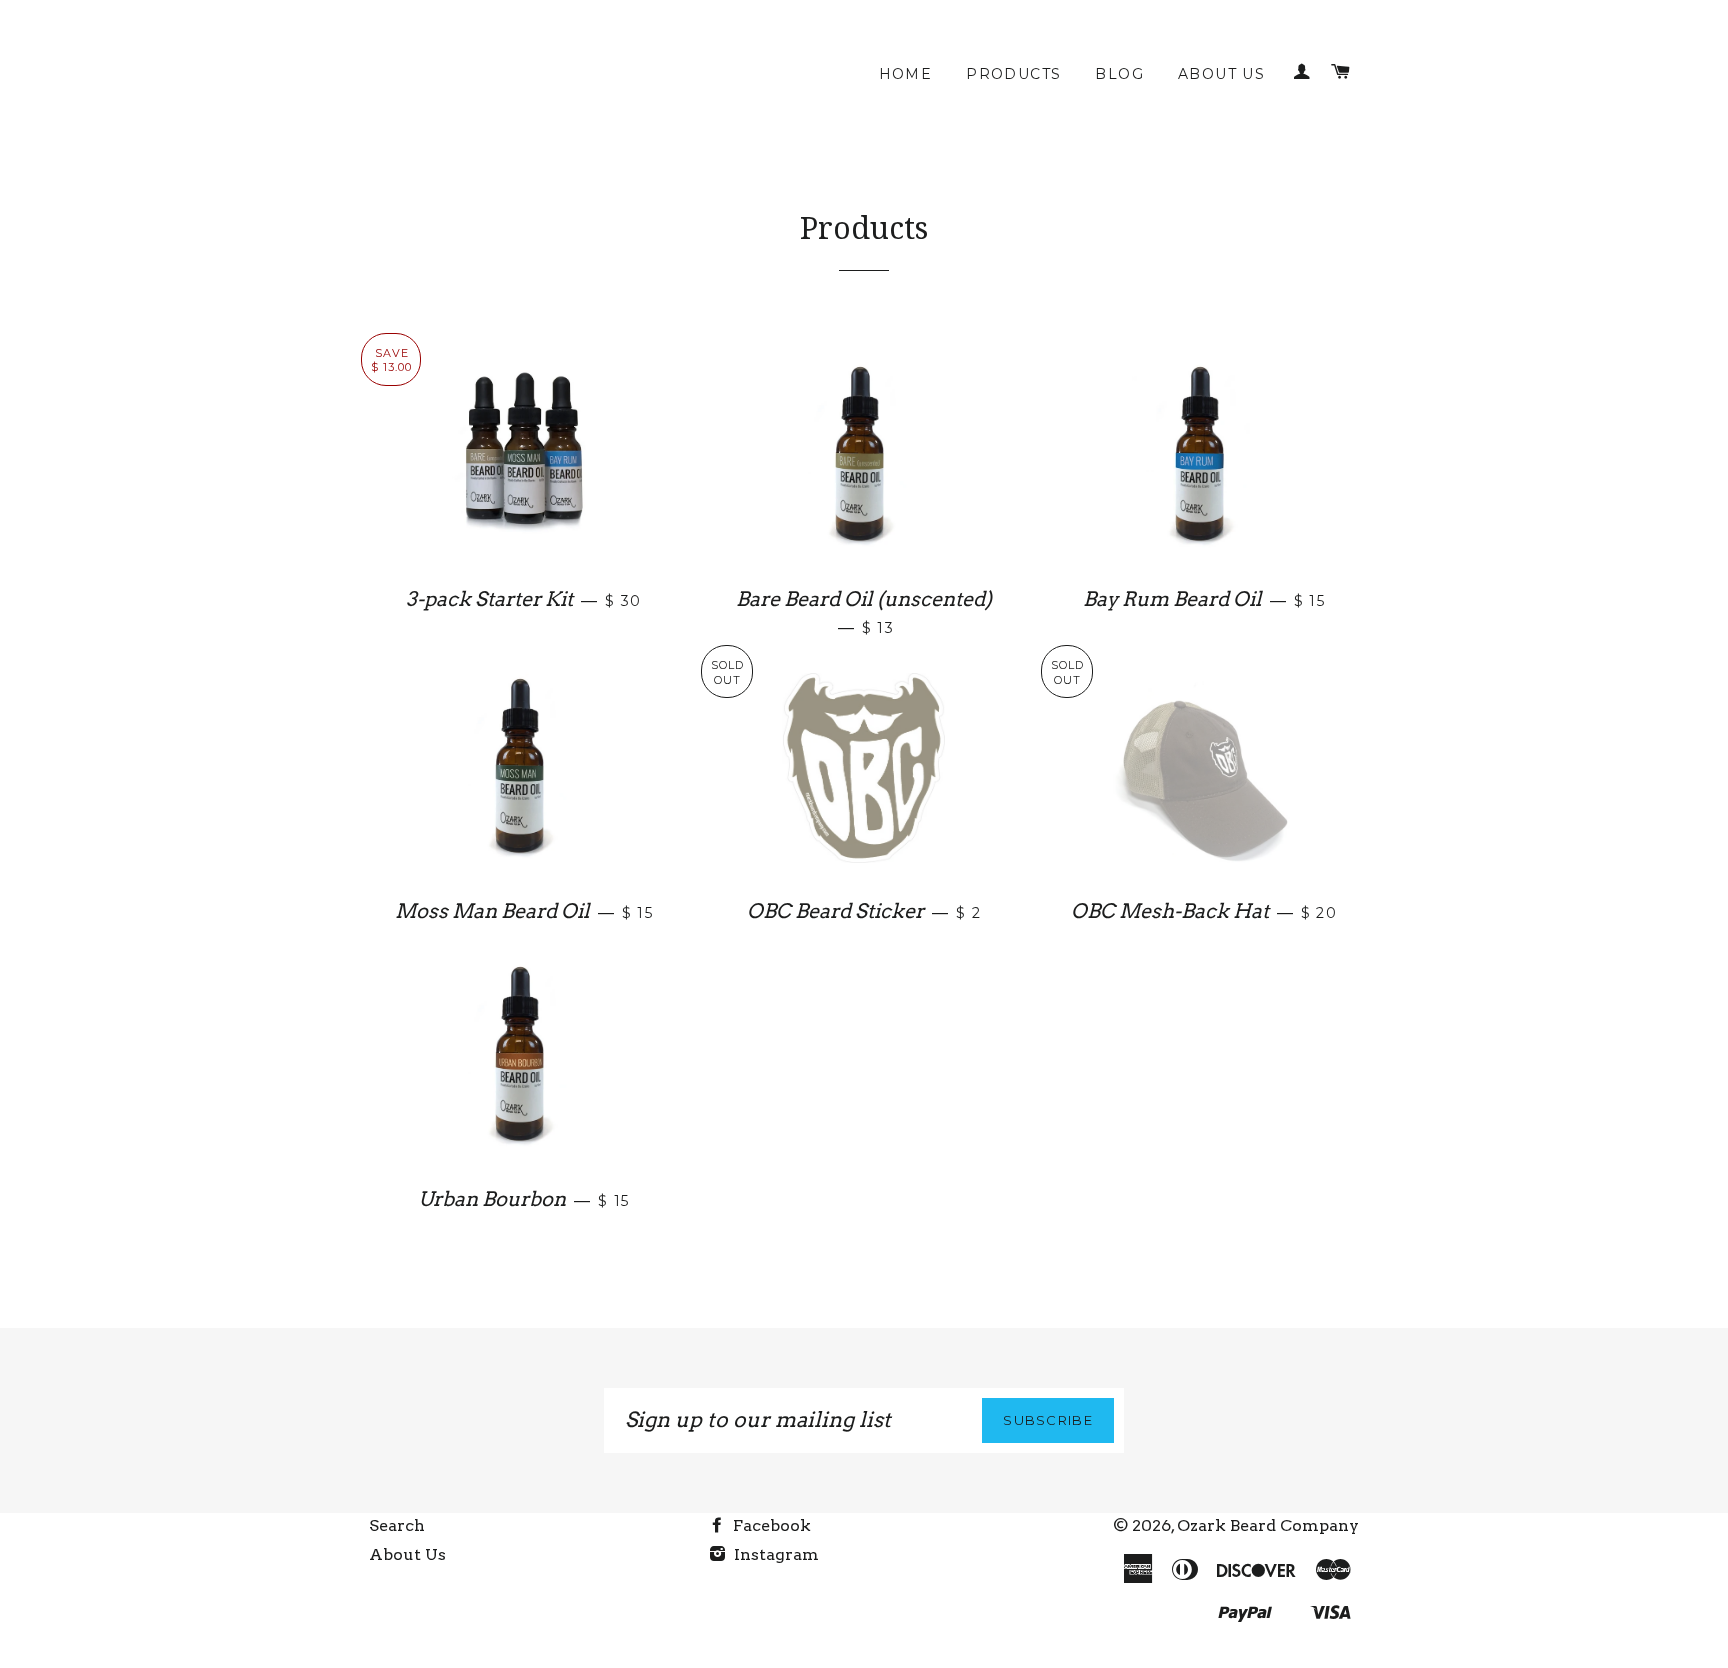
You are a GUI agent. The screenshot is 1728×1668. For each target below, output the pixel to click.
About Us (1221, 74)
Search (397, 1525)
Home (906, 74)
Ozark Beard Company (1268, 1525)
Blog (1119, 74)
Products (1013, 74)
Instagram (774, 1554)
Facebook (770, 1525)
